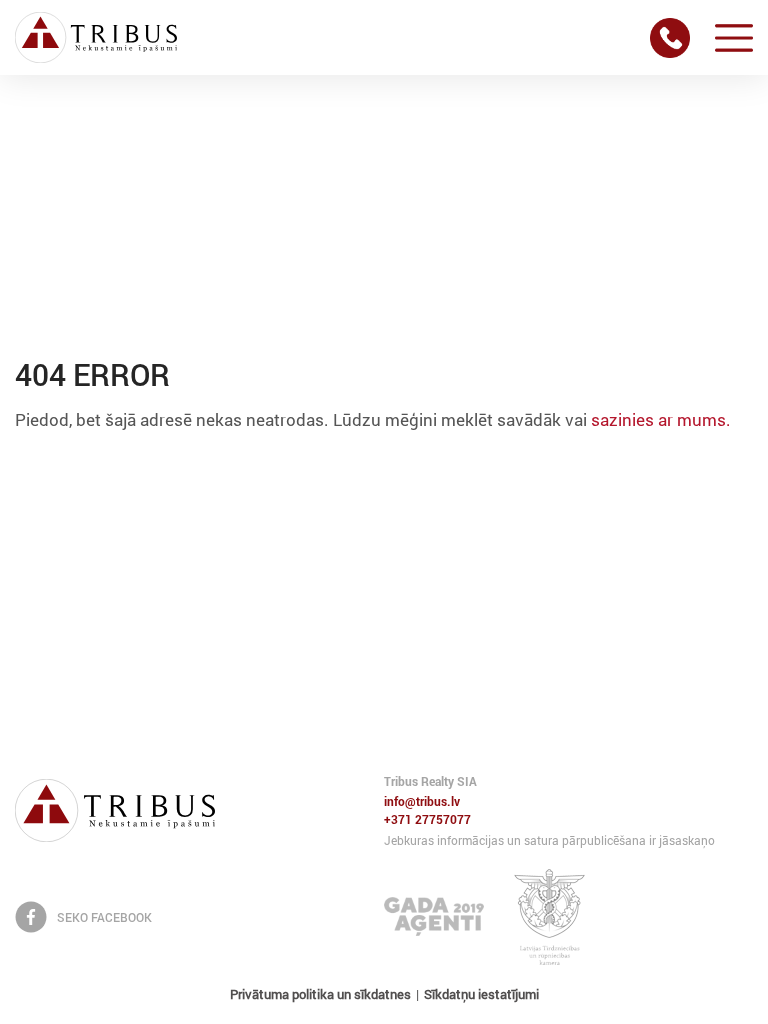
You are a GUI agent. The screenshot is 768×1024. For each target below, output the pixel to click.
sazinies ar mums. (661, 419)
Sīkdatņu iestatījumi (481, 994)
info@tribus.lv (422, 802)
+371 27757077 (427, 820)
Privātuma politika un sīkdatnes (320, 994)
